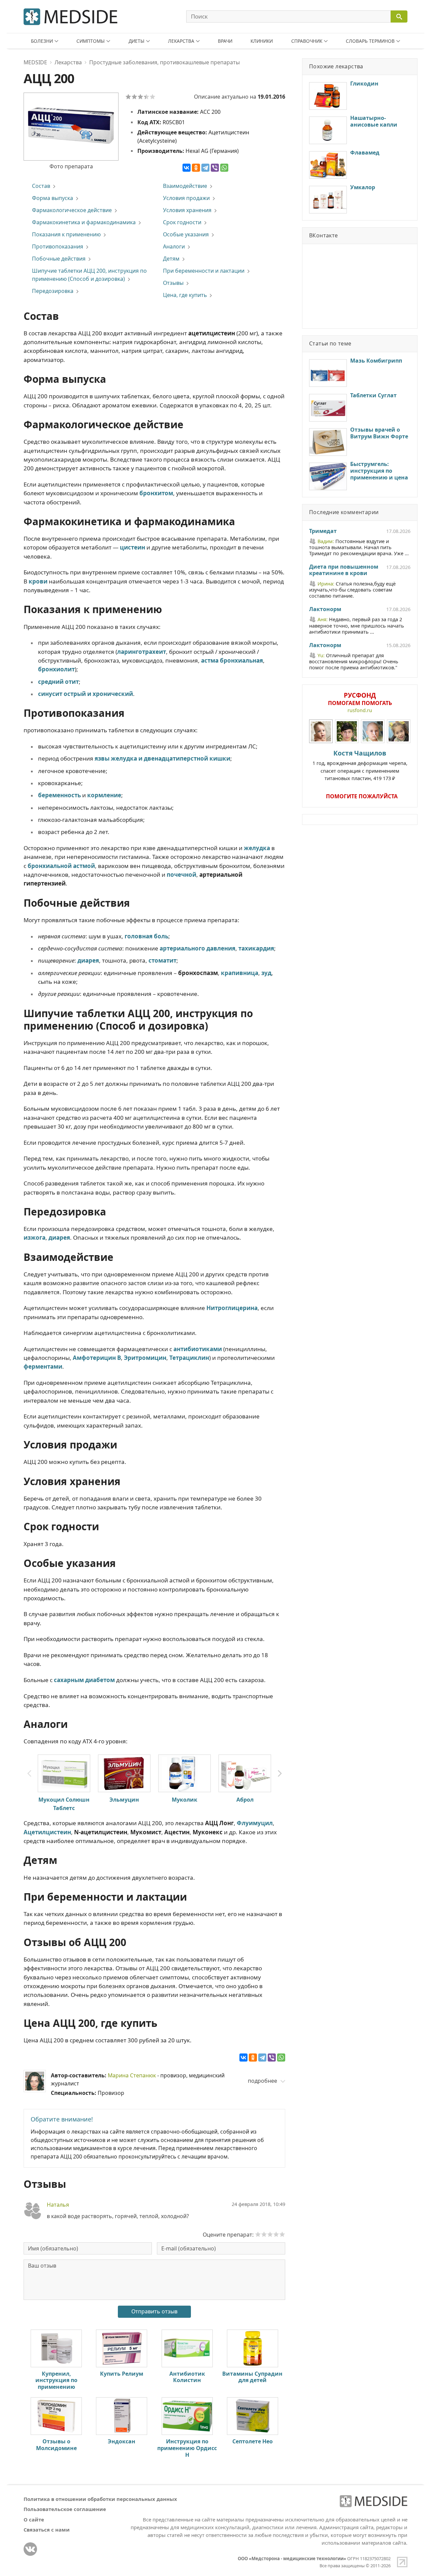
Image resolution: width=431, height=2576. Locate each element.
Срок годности (182, 222)
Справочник (307, 41)
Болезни (42, 41)
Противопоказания (58, 246)
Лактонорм (325, 609)
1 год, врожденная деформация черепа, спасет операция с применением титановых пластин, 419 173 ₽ (360, 765)
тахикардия (256, 948)
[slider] (270, 2234)
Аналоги (174, 246)
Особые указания (186, 234)
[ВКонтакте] (187, 168)
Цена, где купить (185, 295)
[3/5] (140, 97)
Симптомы (91, 41)
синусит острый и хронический (86, 694)
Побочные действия (59, 259)
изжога (35, 1237)
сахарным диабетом (84, 1680)
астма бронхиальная (232, 660)
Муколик (185, 1800)
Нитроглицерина (232, 1308)
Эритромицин (145, 1358)
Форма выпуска (53, 198)
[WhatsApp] (224, 168)
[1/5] (128, 97)
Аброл (245, 1800)
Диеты (137, 41)
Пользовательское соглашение (65, 2509)
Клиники (262, 41)
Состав (41, 186)
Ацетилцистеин (47, 1832)
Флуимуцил (255, 1823)
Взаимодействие (185, 186)
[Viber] (215, 168)
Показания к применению (66, 234)
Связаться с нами (47, 2530)
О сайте (34, 2519)
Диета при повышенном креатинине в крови (344, 570)
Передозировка (53, 291)
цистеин (132, 547)
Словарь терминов (370, 41)
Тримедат (323, 531)
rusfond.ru (360, 710)
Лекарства (181, 41)
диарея (88, 960)
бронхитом (156, 493)
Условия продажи (186, 198)
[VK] (30, 2549)
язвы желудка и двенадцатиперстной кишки (162, 758)
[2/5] (134, 97)
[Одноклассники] (196, 168)
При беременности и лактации (204, 271)
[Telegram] (205, 168)
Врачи (225, 41)
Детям (171, 259)
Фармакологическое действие (72, 210)
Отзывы (173, 283)
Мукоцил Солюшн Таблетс (64, 1804)
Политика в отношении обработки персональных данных (100, 2499)
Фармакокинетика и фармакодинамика (84, 222)
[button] (280, 1774)
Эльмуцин (124, 1800)
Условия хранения (187, 210)
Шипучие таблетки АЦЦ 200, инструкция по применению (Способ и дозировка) (89, 275)
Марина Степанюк (132, 2075)
